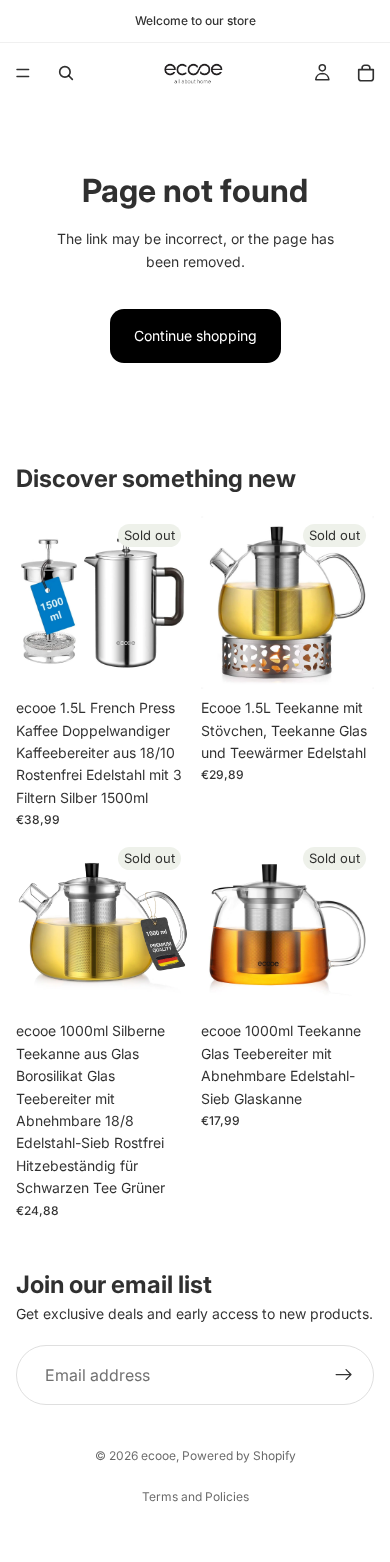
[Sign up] (344, 1375)
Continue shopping (195, 335)
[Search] (66, 73)
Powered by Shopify (239, 1455)
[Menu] (23, 73)
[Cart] (366, 73)
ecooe (158, 1455)
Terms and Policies (195, 1496)
